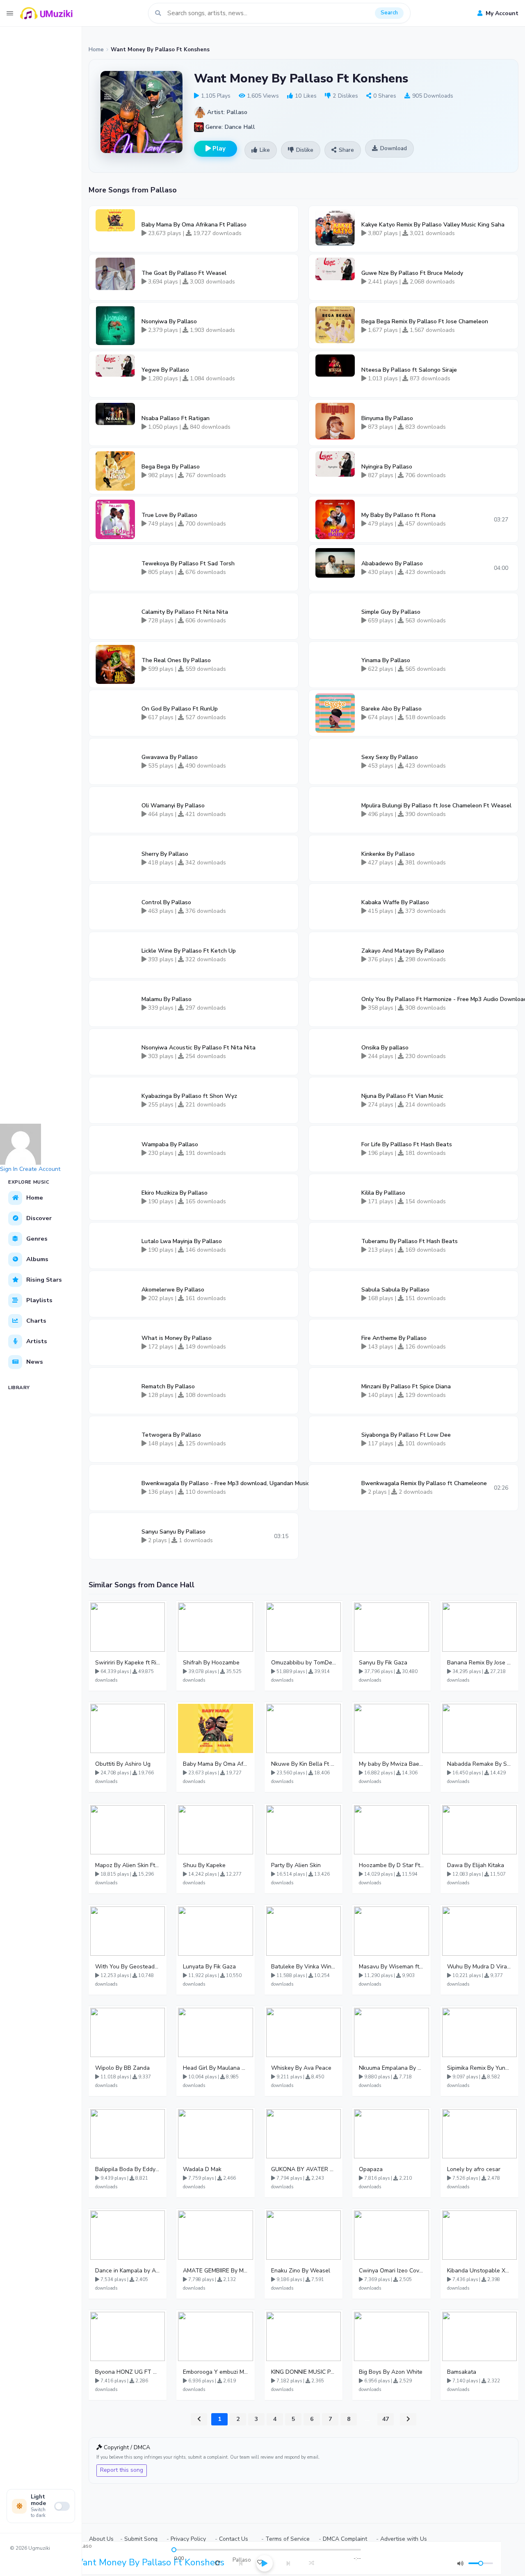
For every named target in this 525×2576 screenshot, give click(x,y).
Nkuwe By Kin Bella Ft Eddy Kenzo (304, 1764)
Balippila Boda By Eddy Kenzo (128, 2169)
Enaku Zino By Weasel (301, 2271)
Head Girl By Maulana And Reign (215, 2068)
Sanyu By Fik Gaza (383, 1663)
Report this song (122, 2470)
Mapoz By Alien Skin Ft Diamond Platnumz (128, 1865)
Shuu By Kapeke (204, 1865)
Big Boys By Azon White (391, 2372)
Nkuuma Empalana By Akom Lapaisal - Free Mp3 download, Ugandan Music (391, 2068)
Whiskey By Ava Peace (301, 2068)
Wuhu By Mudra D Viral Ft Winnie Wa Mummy (479, 1967)
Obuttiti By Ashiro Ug (123, 1764)
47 (386, 2419)
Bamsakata (462, 2372)
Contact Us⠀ (236, 2539)
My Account (501, 13)
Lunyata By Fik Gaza (209, 1967)
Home (96, 50)
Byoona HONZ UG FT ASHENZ (128, 2372)
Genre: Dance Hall (229, 127)
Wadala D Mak (202, 2169)
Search (389, 13)
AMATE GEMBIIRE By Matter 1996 (215, 2271)
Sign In (9, 1169)
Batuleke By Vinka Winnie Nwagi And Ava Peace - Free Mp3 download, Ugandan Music (304, 1967)
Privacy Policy (188, 2539)
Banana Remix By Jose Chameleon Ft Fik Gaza (479, 1663)
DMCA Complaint (345, 2539)
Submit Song (141, 2539)
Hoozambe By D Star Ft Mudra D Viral (391, 1865)
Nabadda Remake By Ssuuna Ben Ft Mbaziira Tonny (479, 1764)
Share (346, 150)
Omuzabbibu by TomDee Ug (304, 1663)
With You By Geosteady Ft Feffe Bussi (128, 1967)
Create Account (40, 1169)
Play (218, 149)
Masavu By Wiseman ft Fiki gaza (391, 1967)
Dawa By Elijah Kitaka (476, 1865)
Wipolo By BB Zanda (122, 2068)
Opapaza (371, 2169)
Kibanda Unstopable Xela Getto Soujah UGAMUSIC (479, 2271)
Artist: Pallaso (226, 112)
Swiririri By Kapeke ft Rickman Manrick (128, 1663)
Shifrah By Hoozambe (211, 1663)
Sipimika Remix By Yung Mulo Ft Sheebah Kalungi (479, 2068)
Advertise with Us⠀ (406, 2539)
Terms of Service (288, 2539)
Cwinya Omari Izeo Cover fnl (391, 2271)
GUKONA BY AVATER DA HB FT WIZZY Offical (304, 2169)
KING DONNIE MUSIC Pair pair (304, 2372)
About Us (101, 2539)
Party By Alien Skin (296, 1865)
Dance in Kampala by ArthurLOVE (128, 2271)
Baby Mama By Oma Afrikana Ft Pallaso (215, 1764)
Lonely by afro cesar (474, 2169)
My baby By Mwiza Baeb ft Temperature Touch (391, 1764)
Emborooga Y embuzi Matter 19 (215, 2372)
